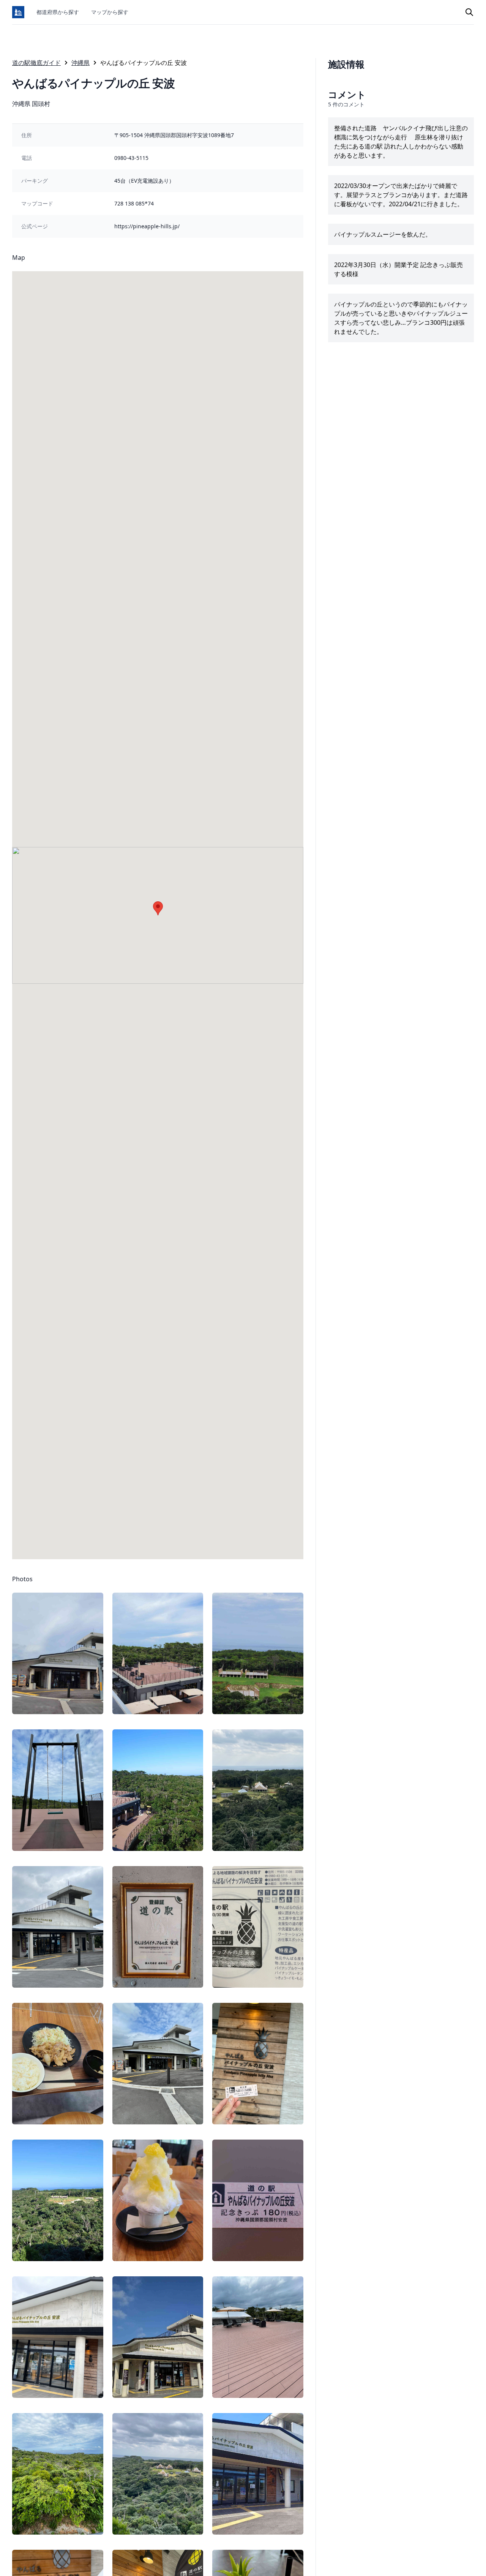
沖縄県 (80, 63)
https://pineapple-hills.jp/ (147, 226)
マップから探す (110, 12)
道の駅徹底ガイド (36, 63)
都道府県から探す (58, 12)
